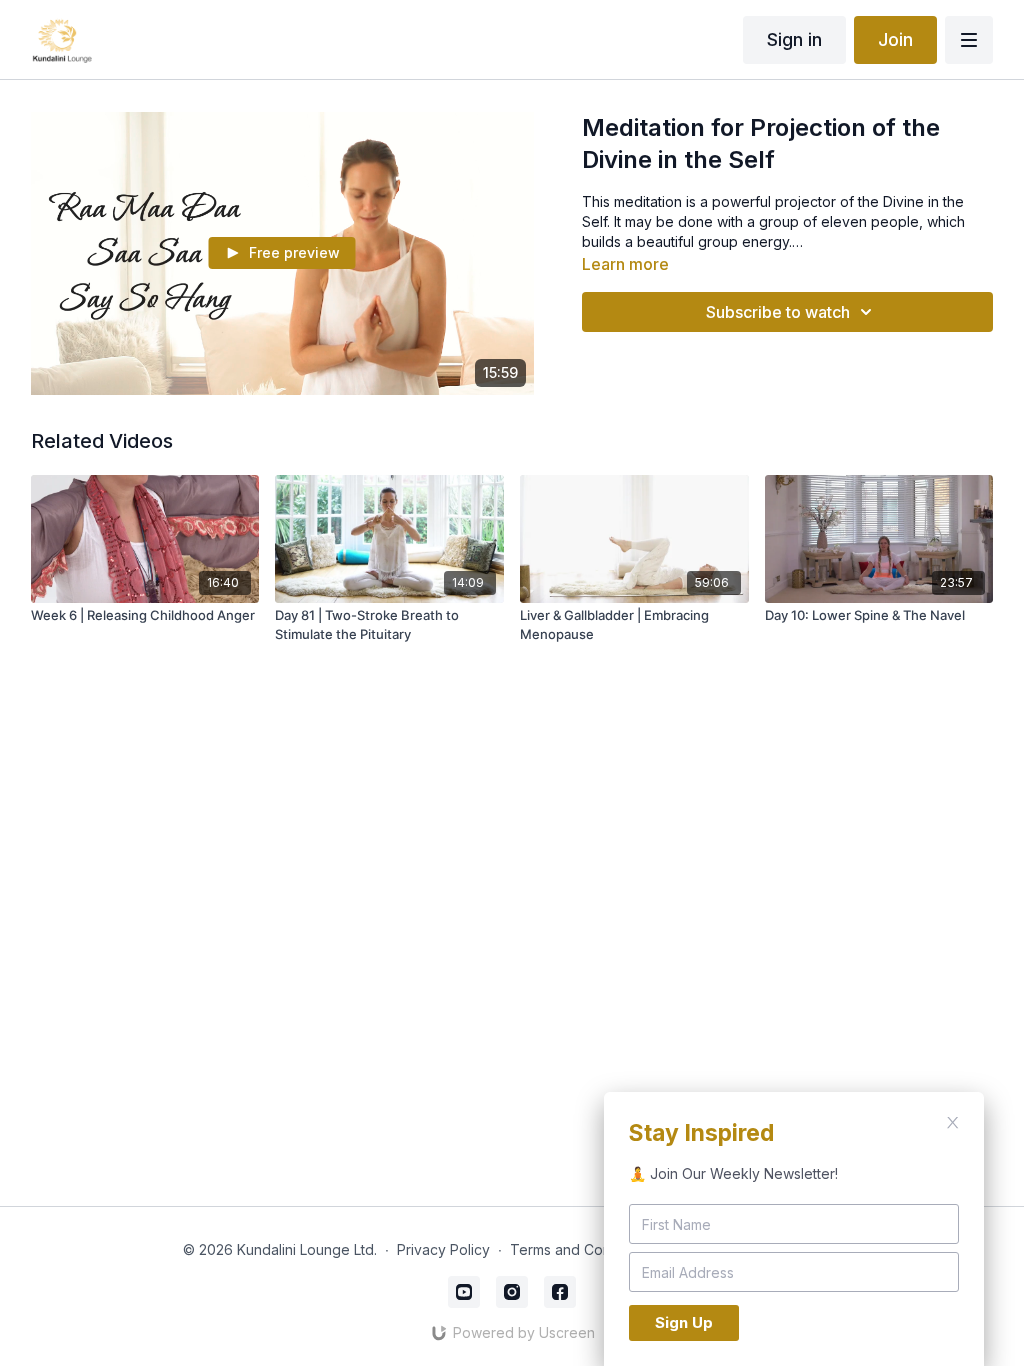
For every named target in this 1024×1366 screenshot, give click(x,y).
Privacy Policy (443, 1249)
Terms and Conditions (582, 1249)
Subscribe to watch (778, 312)
